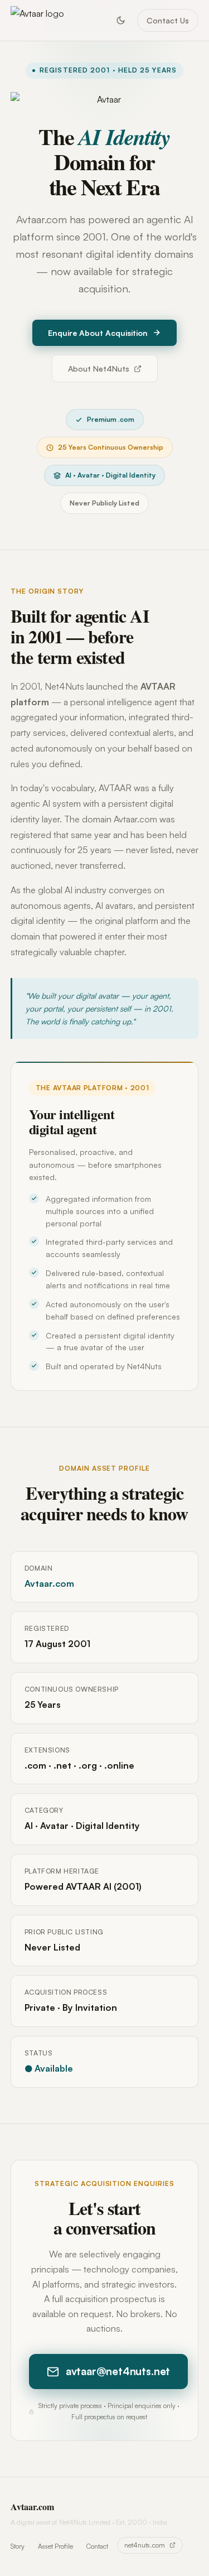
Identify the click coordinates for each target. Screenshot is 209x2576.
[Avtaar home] (37, 21)
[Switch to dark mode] (120, 20)
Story (18, 2546)
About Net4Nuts (99, 369)
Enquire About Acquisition (98, 333)
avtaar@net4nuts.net (118, 2371)
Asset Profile (55, 2546)
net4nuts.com (145, 2545)
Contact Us (168, 20)
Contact (97, 2546)
